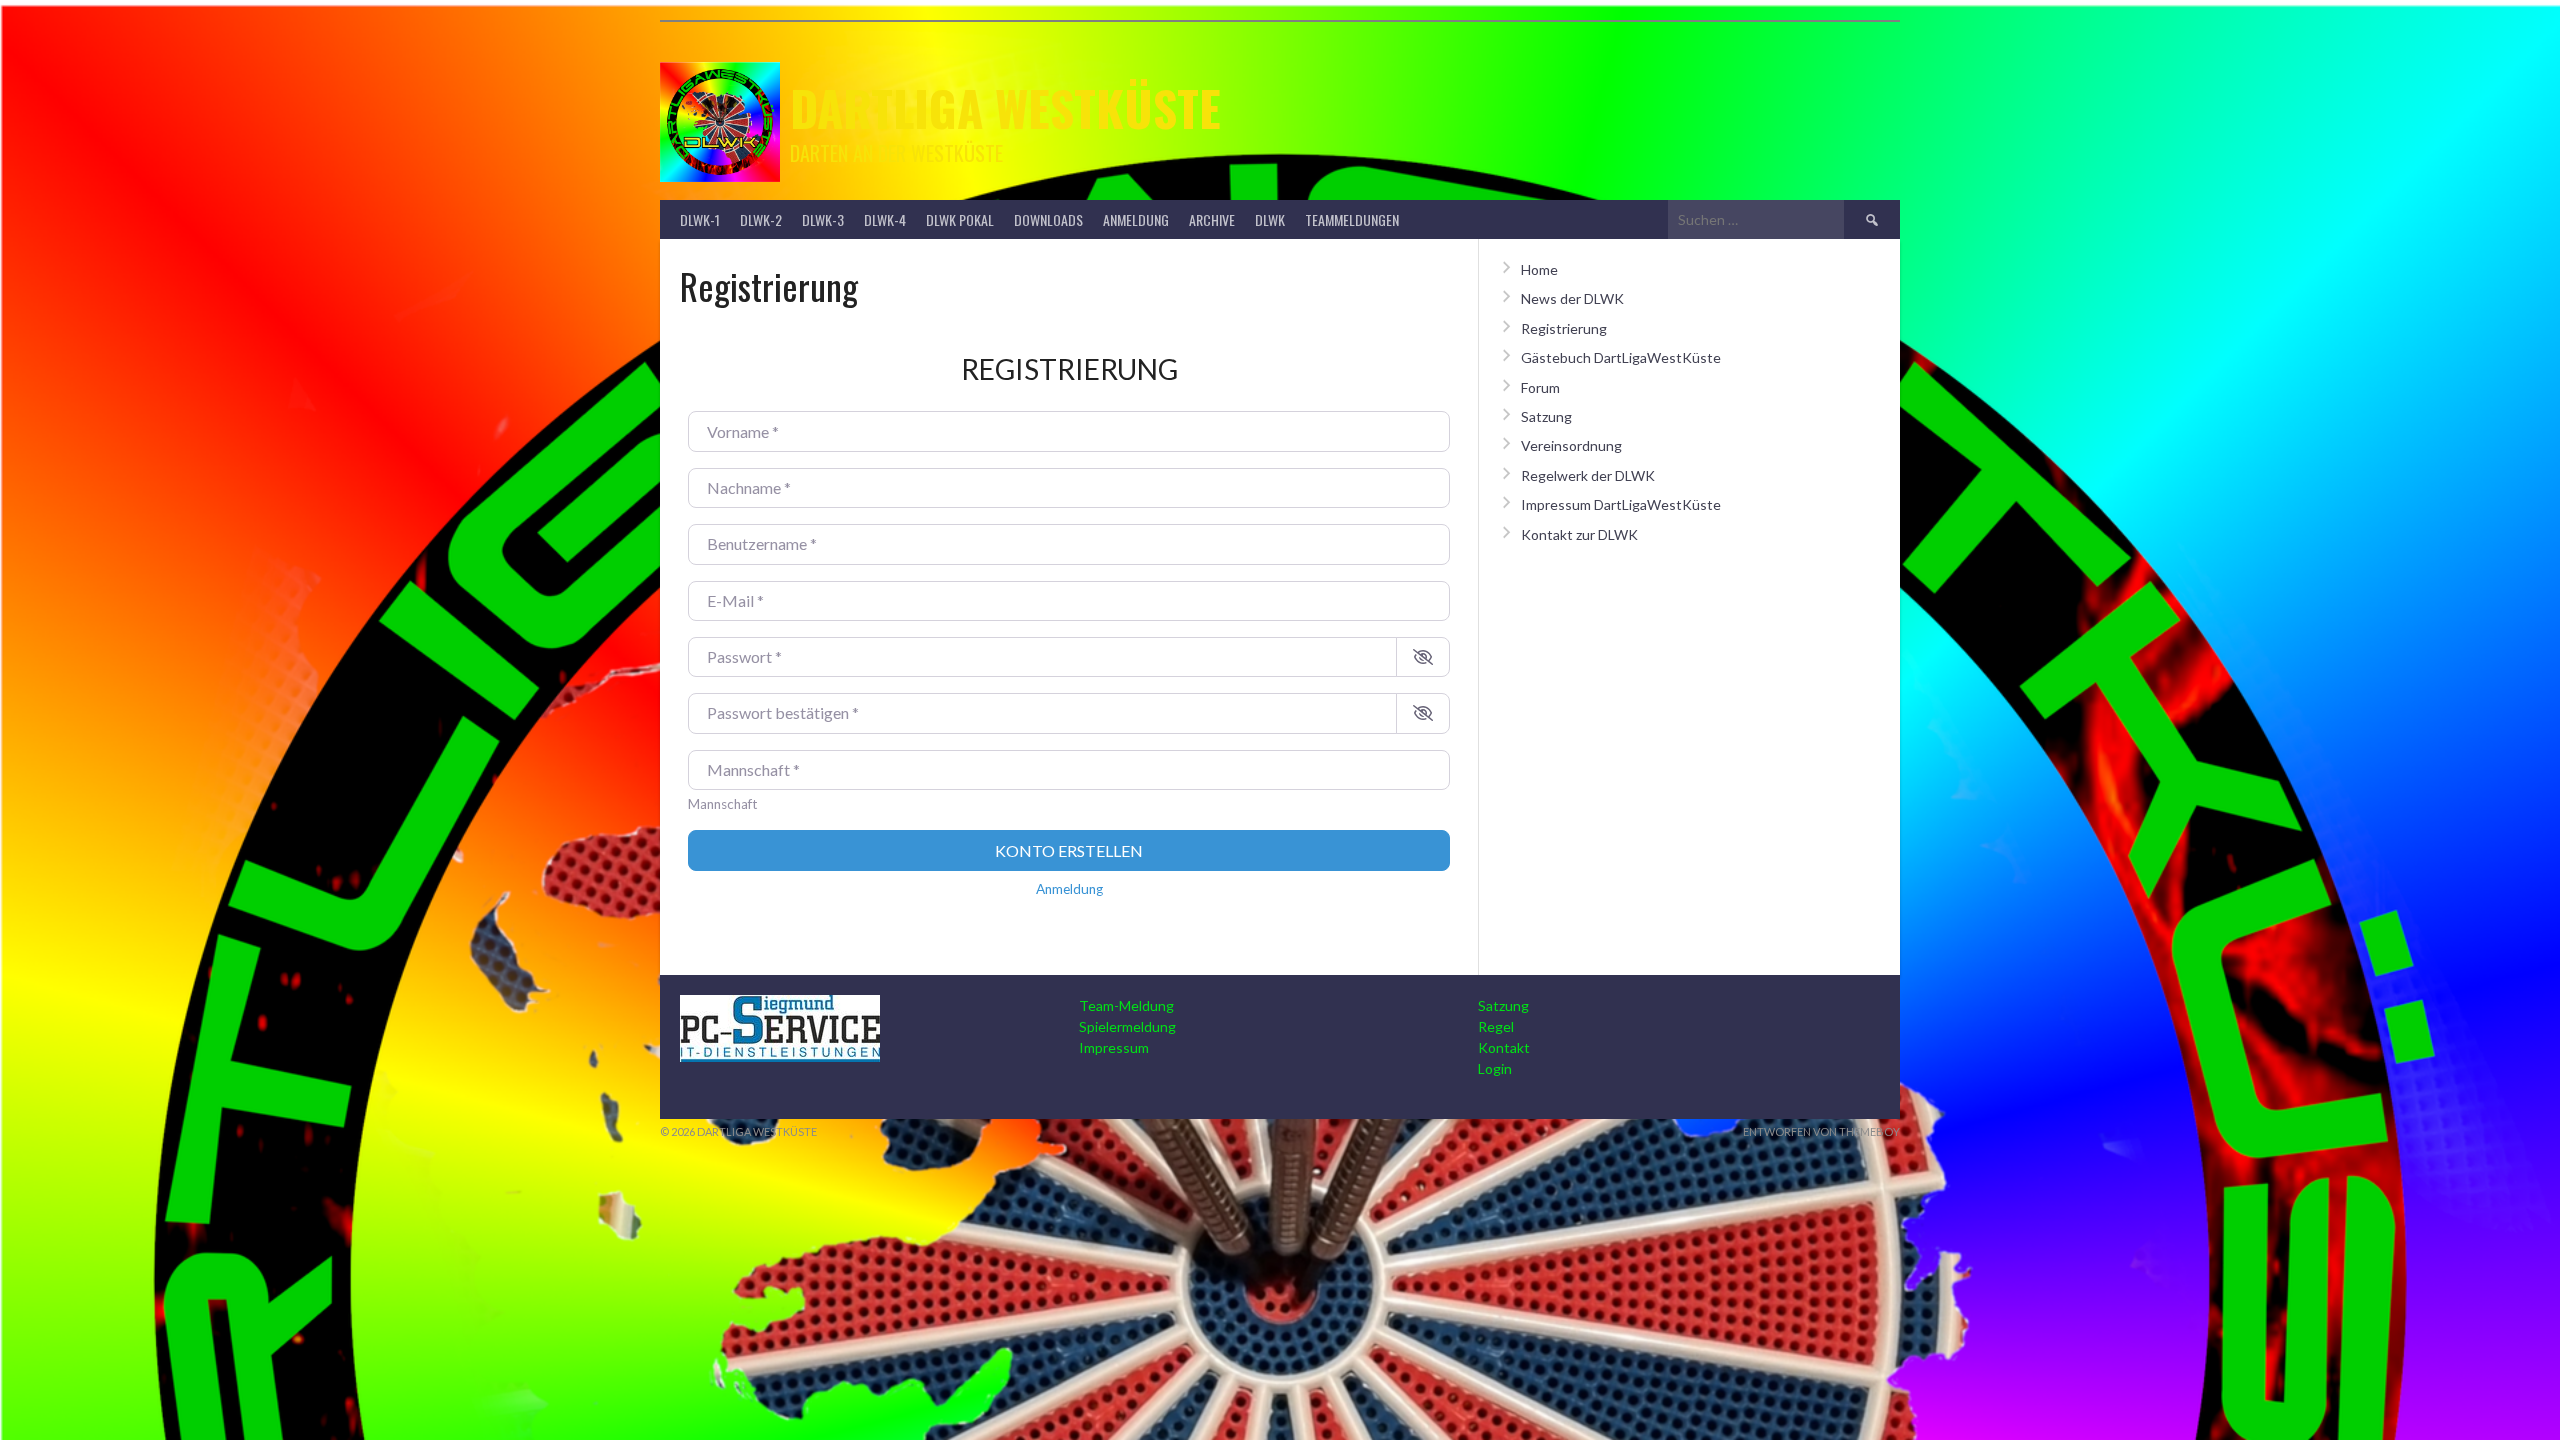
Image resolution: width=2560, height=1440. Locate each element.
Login (1495, 1068)
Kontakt (1504, 1047)
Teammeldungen (1352, 219)
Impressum (1114, 1047)
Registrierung (1564, 328)
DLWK (1270, 219)
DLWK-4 (885, 219)
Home (1539, 269)
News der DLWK (1572, 298)
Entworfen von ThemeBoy (1821, 1131)
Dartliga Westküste (1005, 107)
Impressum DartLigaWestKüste (1621, 504)
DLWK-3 (823, 219)
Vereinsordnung (1571, 445)
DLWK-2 (761, 219)
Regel (1496, 1026)
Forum (1540, 387)
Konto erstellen (1069, 850)
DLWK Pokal (960, 219)
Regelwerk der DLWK (1588, 475)
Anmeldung (1136, 219)
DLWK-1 (700, 219)
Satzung (1546, 416)
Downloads (1048, 219)
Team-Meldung (1126, 1005)
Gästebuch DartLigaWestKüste (1621, 357)
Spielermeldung (1127, 1026)
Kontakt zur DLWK (1579, 534)
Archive (1212, 219)
